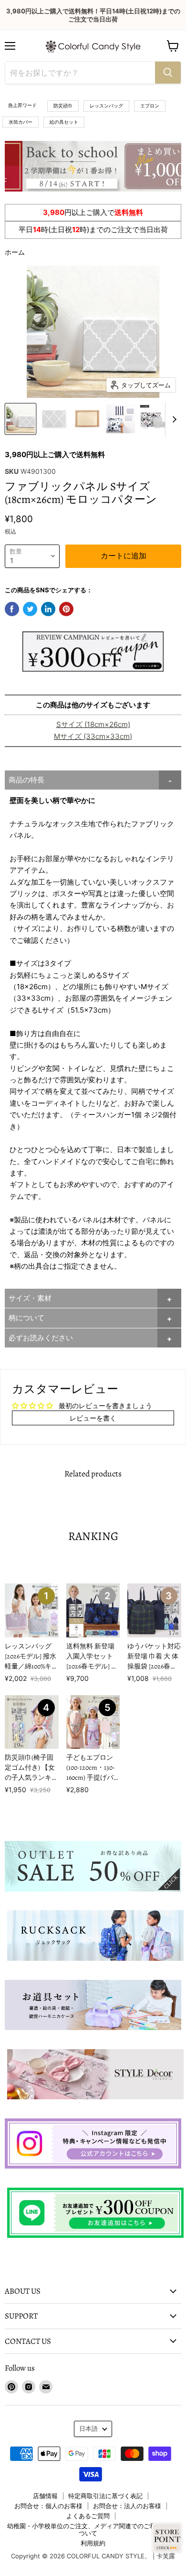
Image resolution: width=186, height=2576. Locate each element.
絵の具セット (64, 122)
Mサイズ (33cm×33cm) (93, 736)
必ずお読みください (41, 1338)
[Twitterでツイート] (30, 609)
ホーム (15, 252)
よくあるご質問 (88, 2516)
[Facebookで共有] (12, 609)
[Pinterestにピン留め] (66, 609)
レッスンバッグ (106, 106)
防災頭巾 (63, 106)
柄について (26, 1318)
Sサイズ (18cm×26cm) (93, 724)
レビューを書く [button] (93, 1418)
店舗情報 (45, 2496)
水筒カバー (21, 122)
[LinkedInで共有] (48, 609)
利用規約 (93, 2543)
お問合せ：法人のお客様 (127, 2506)
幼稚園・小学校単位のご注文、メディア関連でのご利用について (88, 2529)
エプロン (150, 106)
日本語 (88, 2428)
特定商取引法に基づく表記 (105, 2496)
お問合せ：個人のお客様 (48, 2506)
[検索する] (168, 73)
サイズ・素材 (30, 1298)
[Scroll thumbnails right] (173, 419)
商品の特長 (26, 780)
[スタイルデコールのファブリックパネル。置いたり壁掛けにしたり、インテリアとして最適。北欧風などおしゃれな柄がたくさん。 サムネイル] (21, 419)
